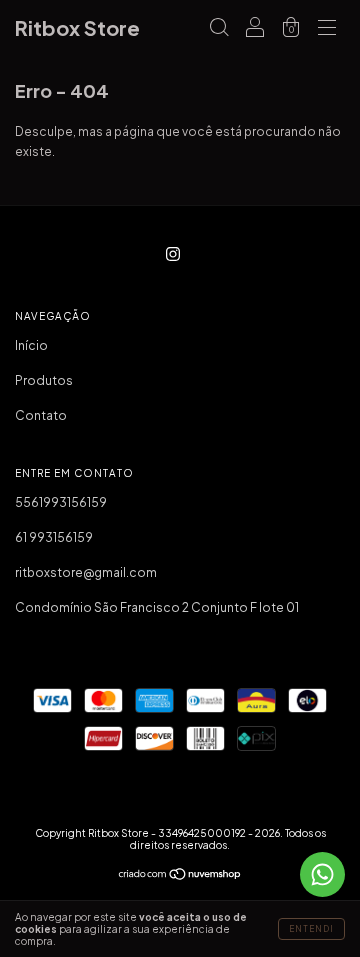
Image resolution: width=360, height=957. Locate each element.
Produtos (44, 380)
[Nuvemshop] (180, 876)
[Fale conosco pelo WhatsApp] (322, 874)
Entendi (311, 929)
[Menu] (327, 30)
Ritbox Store (77, 27)
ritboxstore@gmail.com (86, 572)
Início (31, 345)
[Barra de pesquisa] (219, 30)
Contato (41, 415)
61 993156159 (54, 537)
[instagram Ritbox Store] (173, 253)
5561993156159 (61, 502)
